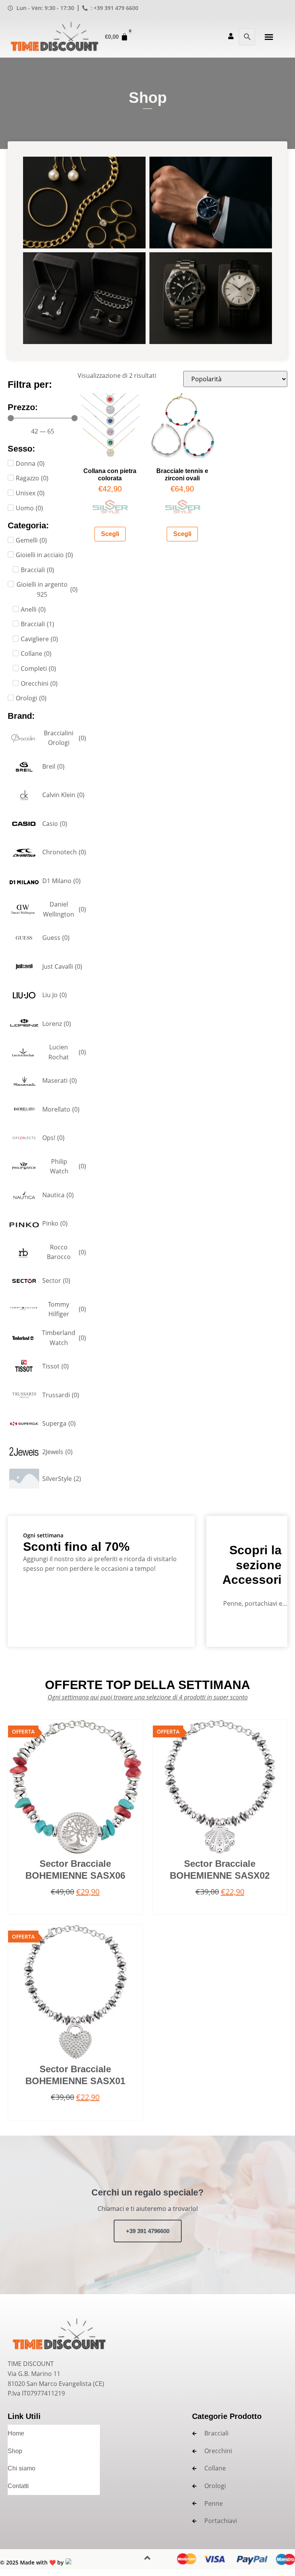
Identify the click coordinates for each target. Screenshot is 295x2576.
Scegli (110, 534)
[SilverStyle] (110, 511)
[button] (269, 37)
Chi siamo (22, 2468)
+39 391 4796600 (148, 2231)
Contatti (18, 2486)
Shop (15, 2451)
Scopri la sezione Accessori (252, 1565)
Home (16, 2433)
